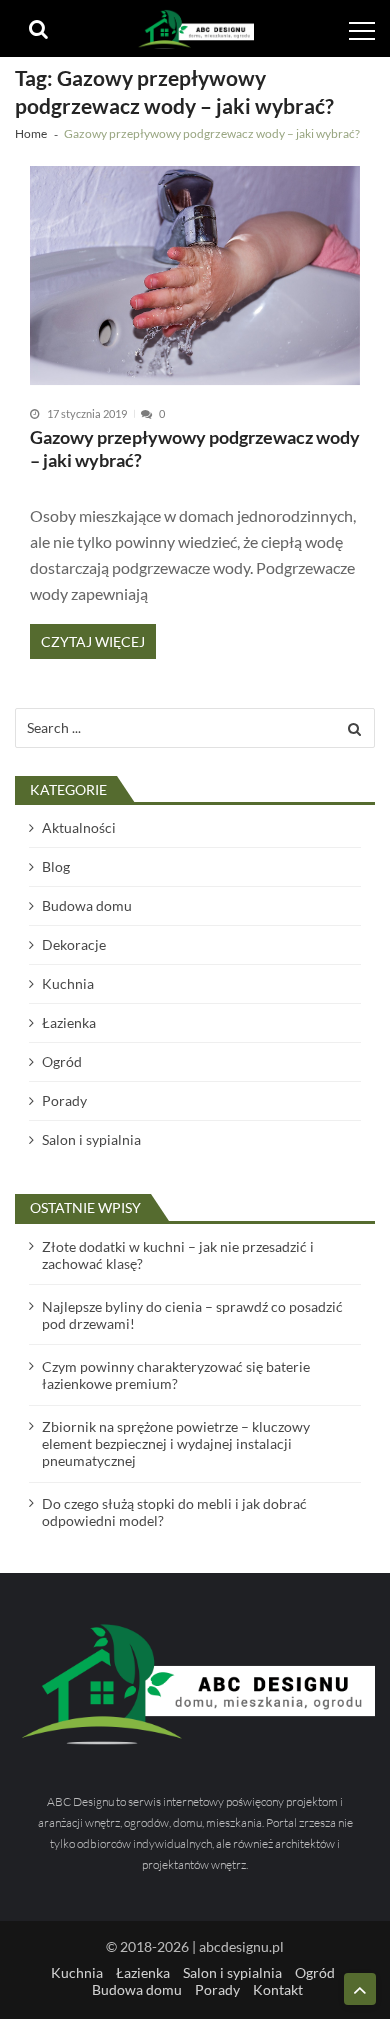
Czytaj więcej (93, 641)
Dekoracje (74, 944)
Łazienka (69, 1022)
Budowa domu (87, 905)
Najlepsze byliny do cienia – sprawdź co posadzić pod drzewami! (192, 1315)
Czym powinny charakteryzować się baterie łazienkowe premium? (176, 1375)
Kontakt (278, 1989)
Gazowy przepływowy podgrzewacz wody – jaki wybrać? (195, 449)
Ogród (62, 1061)
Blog (56, 866)
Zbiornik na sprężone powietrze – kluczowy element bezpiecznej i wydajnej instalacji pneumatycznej (176, 1443)
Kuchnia (68, 983)
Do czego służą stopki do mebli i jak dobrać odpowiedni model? (174, 1512)
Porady (64, 1100)
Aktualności (79, 827)
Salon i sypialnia (91, 1139)
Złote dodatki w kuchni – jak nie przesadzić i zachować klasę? (178, 1255)
